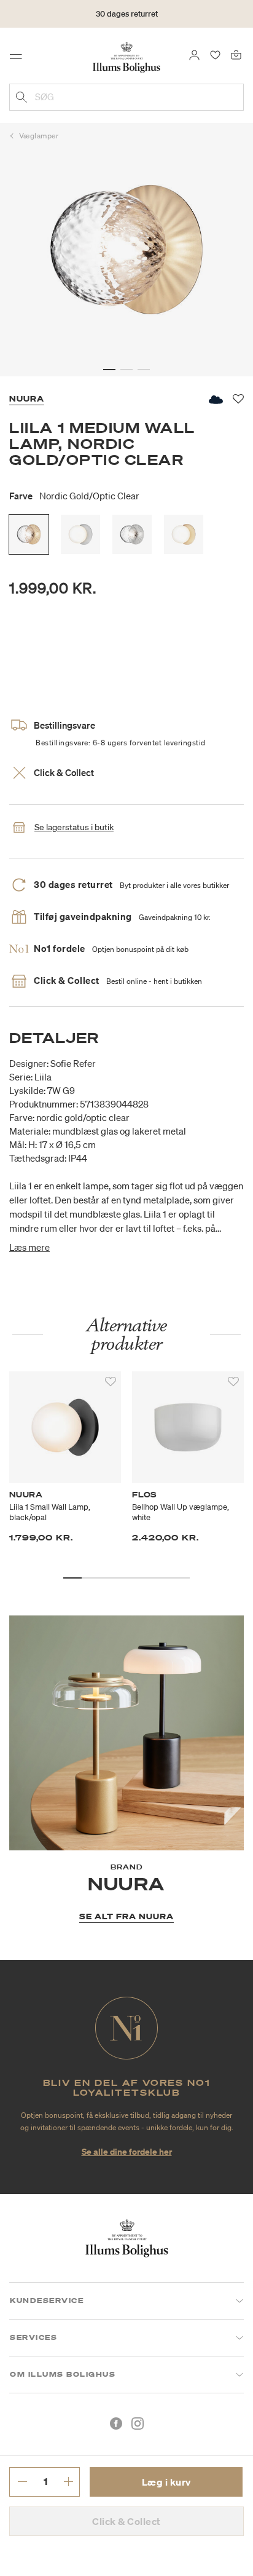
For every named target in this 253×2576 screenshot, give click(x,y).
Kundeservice (47, 2301)
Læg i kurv (166, 2482)
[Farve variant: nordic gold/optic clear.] (29, 534)
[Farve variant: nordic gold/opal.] (184, 534)
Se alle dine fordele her (127, 2151)
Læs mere (29, 1247)
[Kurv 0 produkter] (236, 54)
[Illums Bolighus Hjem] (126, 57)
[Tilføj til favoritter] (111, 1382)
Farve (74, 496)
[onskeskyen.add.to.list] (215, 399)
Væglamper (39, 136)
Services (33, 2337)
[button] (109, 370)
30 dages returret (127, 14)
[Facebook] (116, 2423)
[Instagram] (138, 2423)
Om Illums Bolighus (63, 2374)
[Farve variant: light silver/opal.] (80, 534)
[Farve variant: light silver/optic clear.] (132, 534)
